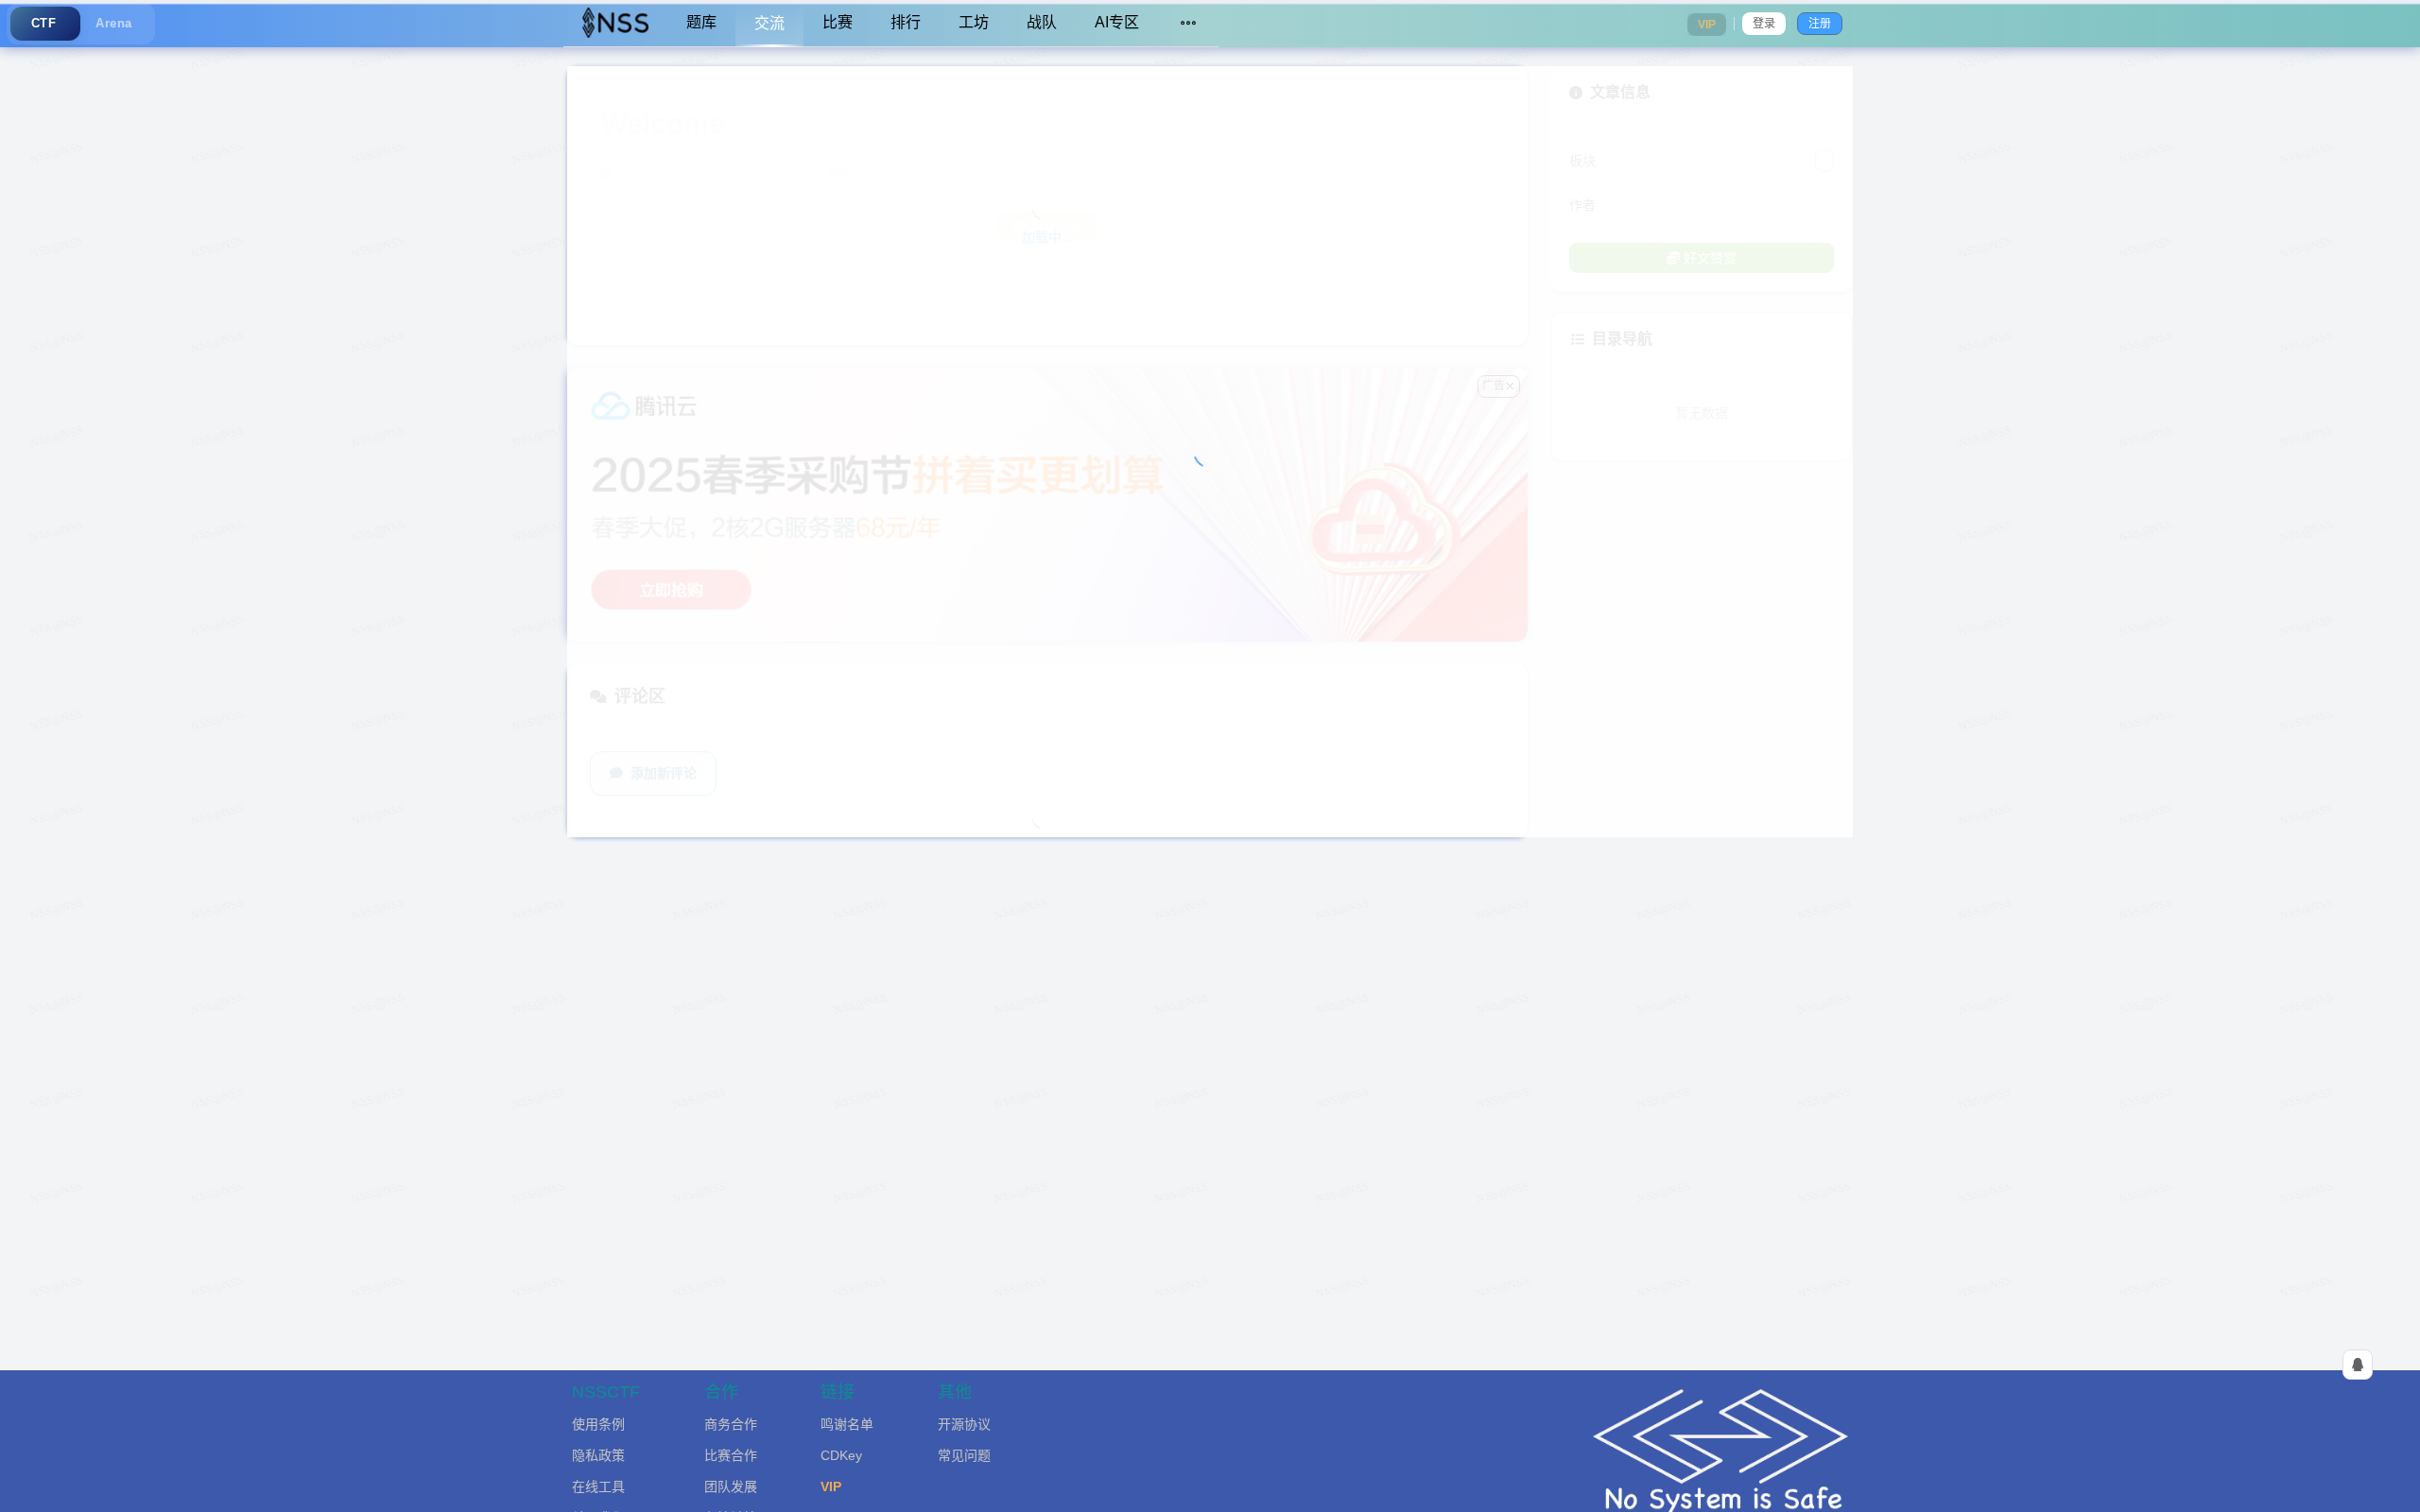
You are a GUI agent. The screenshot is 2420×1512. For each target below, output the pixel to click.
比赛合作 (731, 1455)
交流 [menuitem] (769, 23)
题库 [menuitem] (701, 22)
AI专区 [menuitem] (1117, 22)
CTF (44, 23)
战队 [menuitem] (1042, 22)
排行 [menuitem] (906, 22)
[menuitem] (615, 24)
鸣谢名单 (847, 1424)
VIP (831, 1486)
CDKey (841, 1455)
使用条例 (598, 1424)
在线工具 (598, 1486)
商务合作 (731, 1424)
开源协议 (964, 1424)
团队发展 (731, 1486)
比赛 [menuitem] (838, 22)
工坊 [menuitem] (974, 22)
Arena (114, 23)
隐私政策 (598, 1455)
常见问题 (964, 1455)
